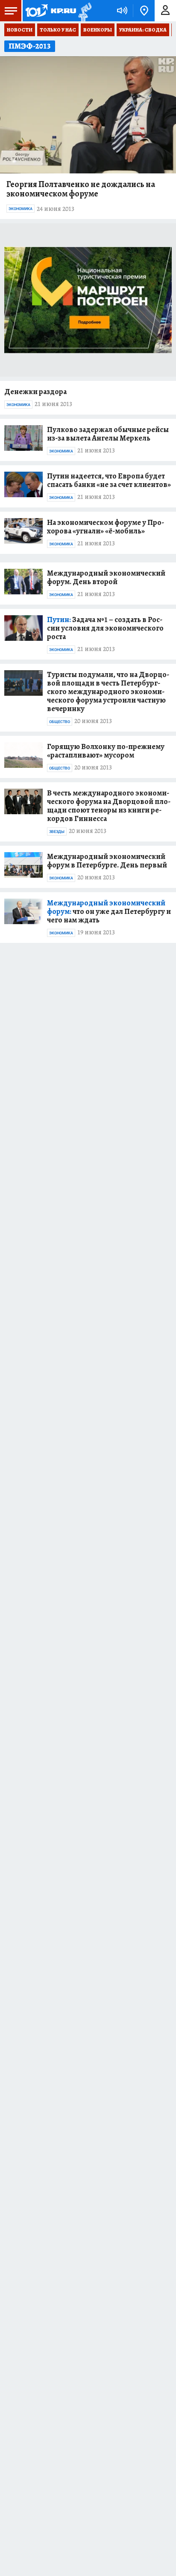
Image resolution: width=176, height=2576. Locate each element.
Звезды (57, 832)
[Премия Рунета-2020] (84, 11)
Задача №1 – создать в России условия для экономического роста (105, 628)
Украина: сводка (143, 30)
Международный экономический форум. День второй (106, 577)
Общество (60, 722)
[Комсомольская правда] (50, 11)
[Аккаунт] (165, 11)
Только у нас (58, 30)
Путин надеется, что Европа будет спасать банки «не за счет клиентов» (109, 480)
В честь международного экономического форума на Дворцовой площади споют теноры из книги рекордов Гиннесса (109, 806)
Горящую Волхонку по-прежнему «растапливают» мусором (106, 751)
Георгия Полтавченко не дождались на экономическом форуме (81, 189)
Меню (11, 11)
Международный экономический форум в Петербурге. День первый (107, 861)
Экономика (21, 209)
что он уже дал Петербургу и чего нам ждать (109, 911)
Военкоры (98, 30)
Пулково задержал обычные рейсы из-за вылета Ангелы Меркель (108, 434)
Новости (20, 30)
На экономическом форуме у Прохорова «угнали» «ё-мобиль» (106, 527)
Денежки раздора (35, 392)
